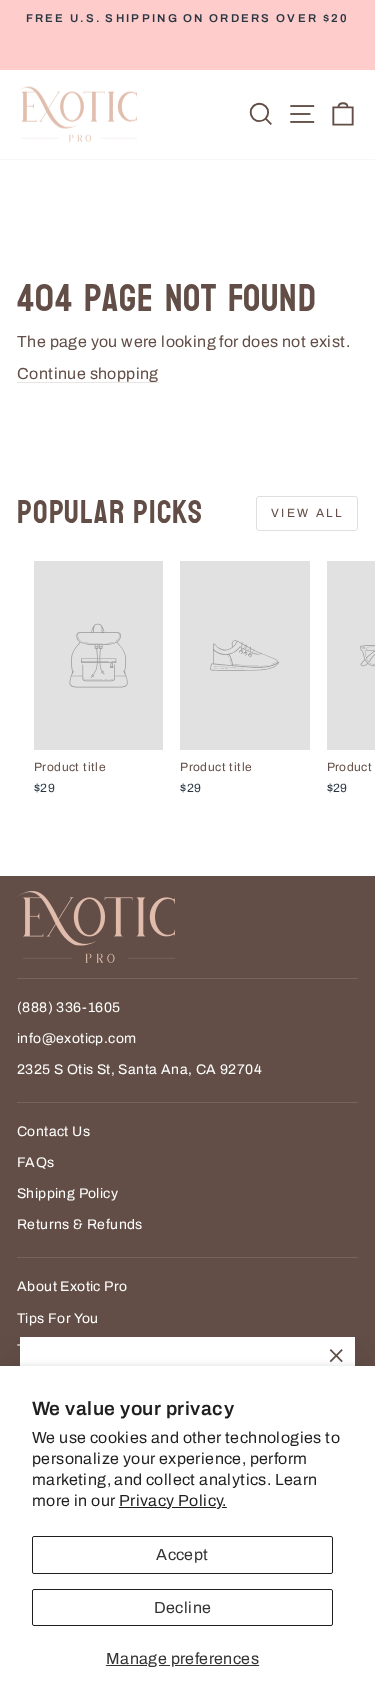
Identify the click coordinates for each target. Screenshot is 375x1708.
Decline (183, 1607)
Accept (182, 1554)
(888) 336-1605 (69, 1007)
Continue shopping (88, 373)
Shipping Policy (67, 1193)
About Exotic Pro (72, 1286)
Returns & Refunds (80, 1224)
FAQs (36, 1162)
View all (307, 513)
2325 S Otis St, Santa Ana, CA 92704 (139, 1069)
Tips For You (58, 1318)
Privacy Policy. (173, 1500)
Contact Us (53, 1131)
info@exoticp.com (76, 1038)
